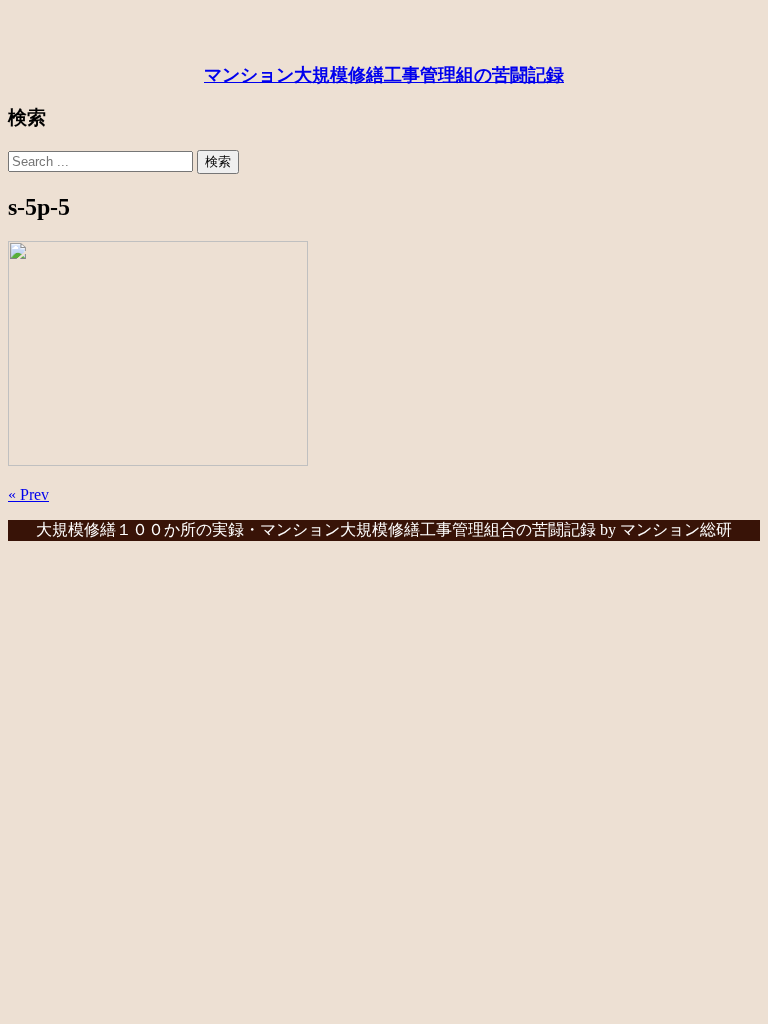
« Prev (28, 494)
